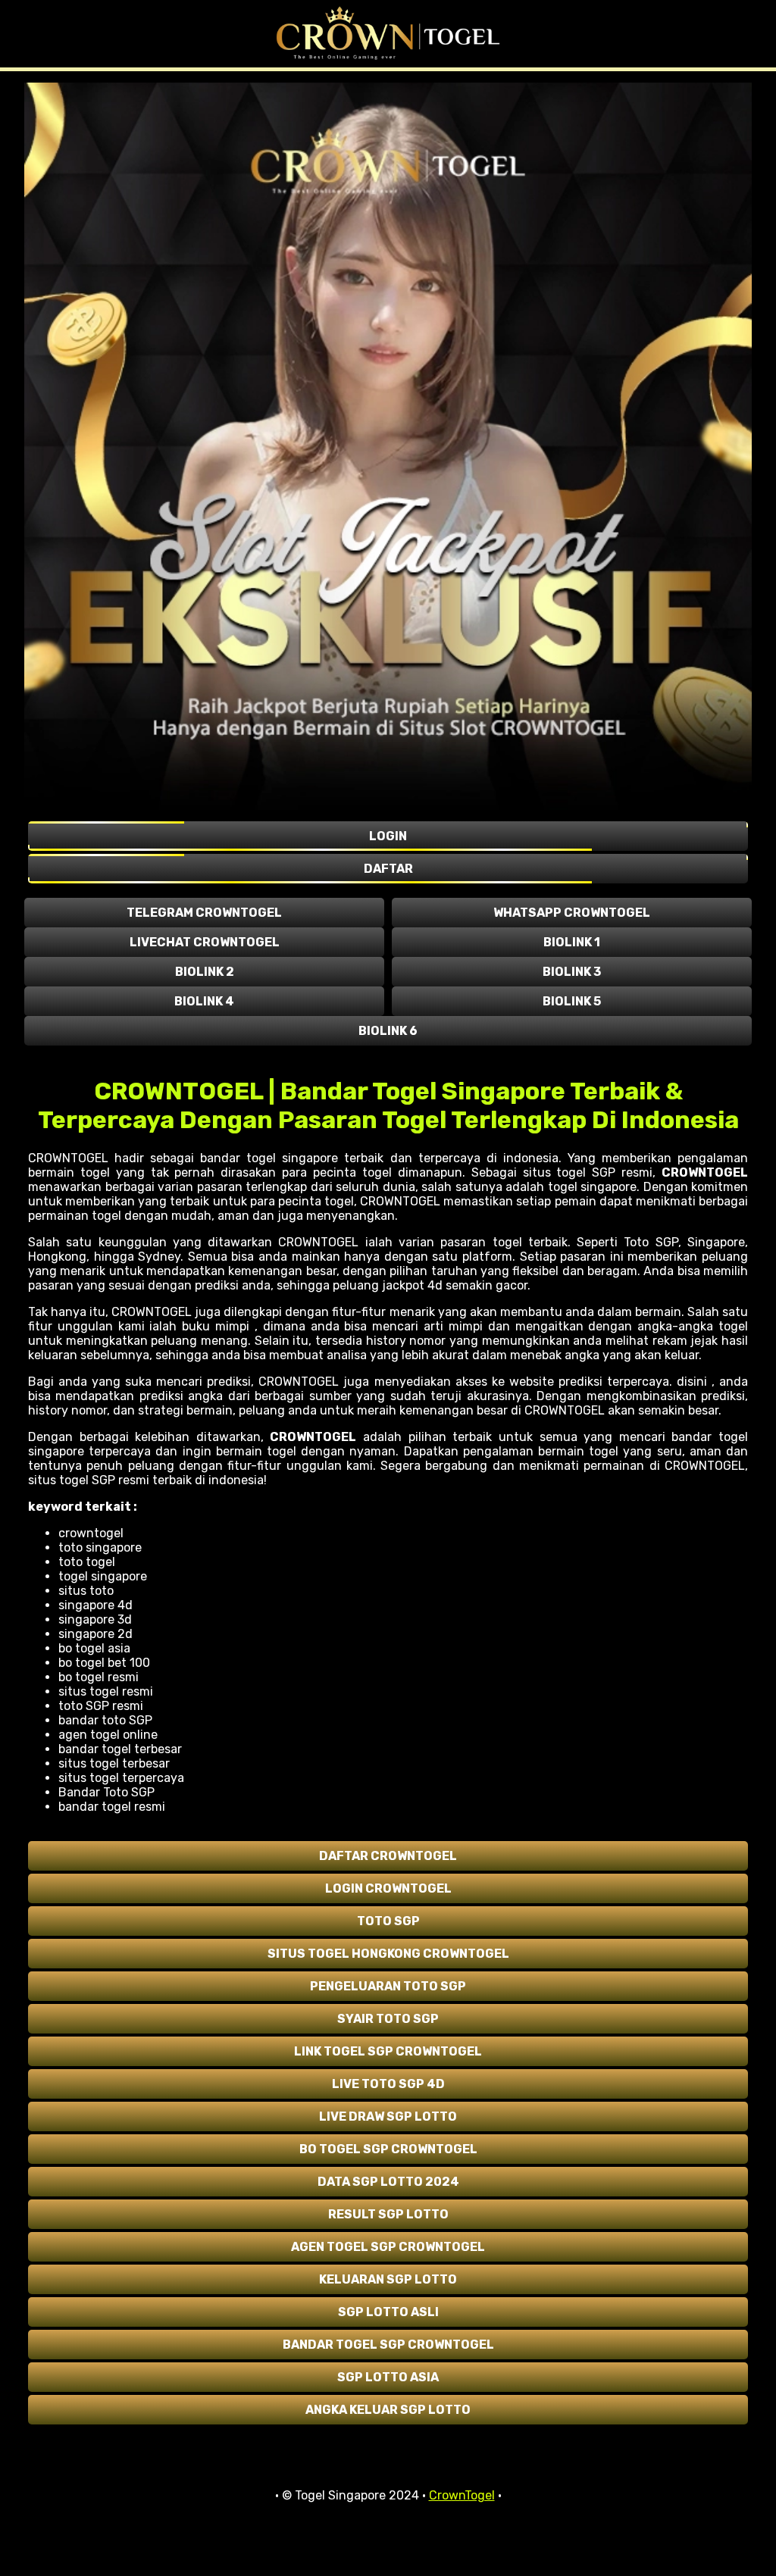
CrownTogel (462, 2495)
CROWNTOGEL (705, 1172)
